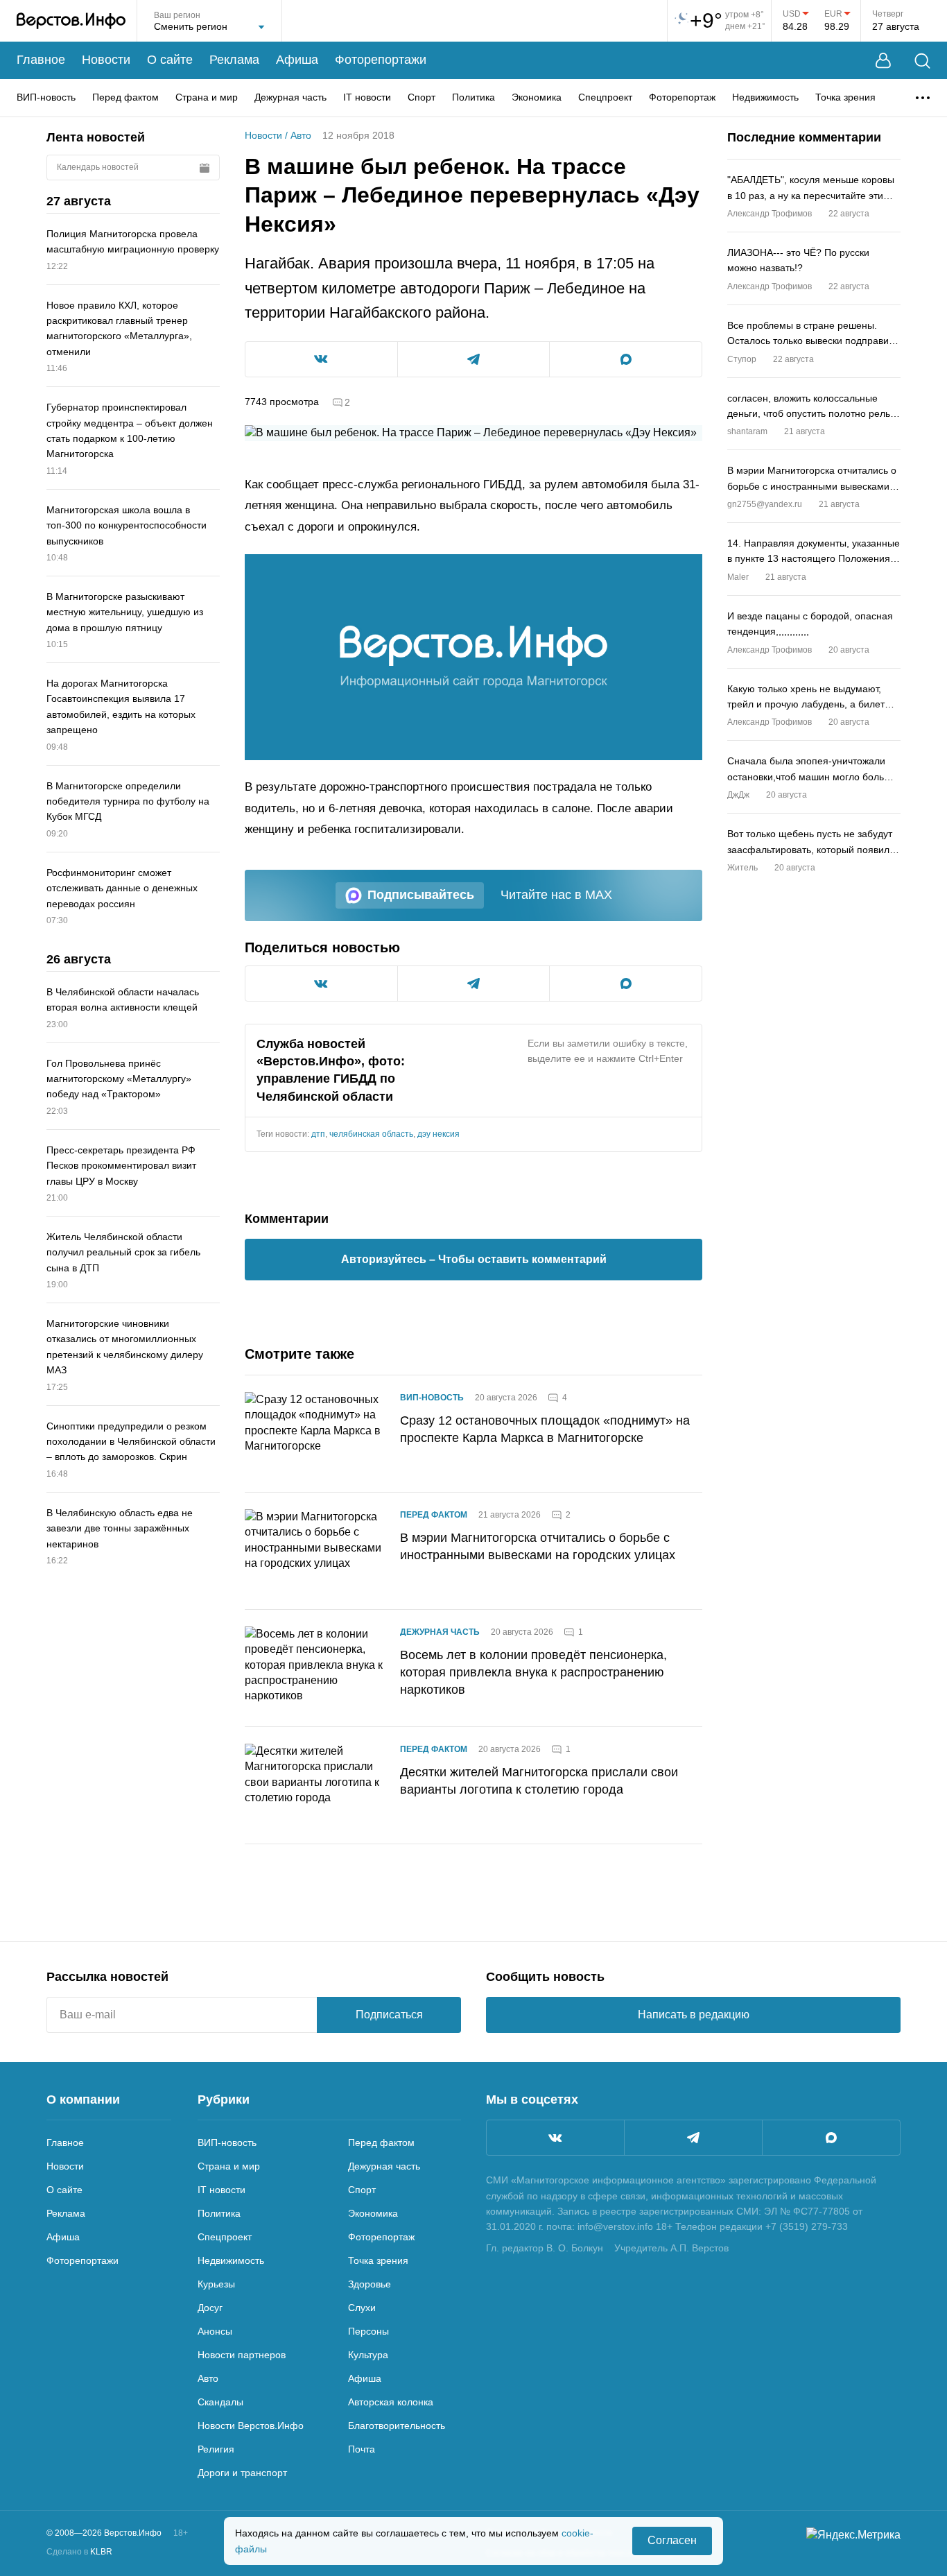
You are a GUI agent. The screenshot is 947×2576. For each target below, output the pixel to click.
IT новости (367, 97)
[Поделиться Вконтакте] (321, 359)
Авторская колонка (391, 2402)
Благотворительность (397, 2425)
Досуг (210, 2308)
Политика (473, 97)
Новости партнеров (242, 2355)
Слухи (362, 2308)
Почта (362, 2449)
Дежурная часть (290, 97)
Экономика (537, 97)
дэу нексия (438, 1134)
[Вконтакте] (555, 2138)
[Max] (831, 2138)
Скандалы (220, 2402)
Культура (368, 2355)
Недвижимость (765, 97)
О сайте (170, 60)
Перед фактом (125, 97)
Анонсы (215, 2331)
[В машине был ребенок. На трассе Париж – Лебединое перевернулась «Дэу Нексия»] (473, 657)
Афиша (297, 60)
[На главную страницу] (71, 21)
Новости (106, 60)
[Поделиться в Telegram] (474, 359)
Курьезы (216, 2284)
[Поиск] (922, 61)
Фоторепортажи (381, 60)
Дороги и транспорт (242, 2473)
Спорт (422, 97)
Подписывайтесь (421, 895)
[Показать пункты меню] (923, 98)
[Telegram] (693, 2138)
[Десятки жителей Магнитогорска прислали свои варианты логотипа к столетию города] (314, 1785)
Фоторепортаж (682, 97)
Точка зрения (845, 97)
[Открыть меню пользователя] (883, 61)
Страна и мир (207, 97)
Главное (41, 60)
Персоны (368, 2331)
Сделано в (79, 2552)
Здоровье (370, 2284)
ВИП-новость (46, 97)
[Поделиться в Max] (626, 359)
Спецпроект (605, 97)
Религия (216, 2449)
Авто (301, 135)
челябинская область (371, 1134)
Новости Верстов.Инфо (251, 2425)
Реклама (234, 60)
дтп (318, 1134)
